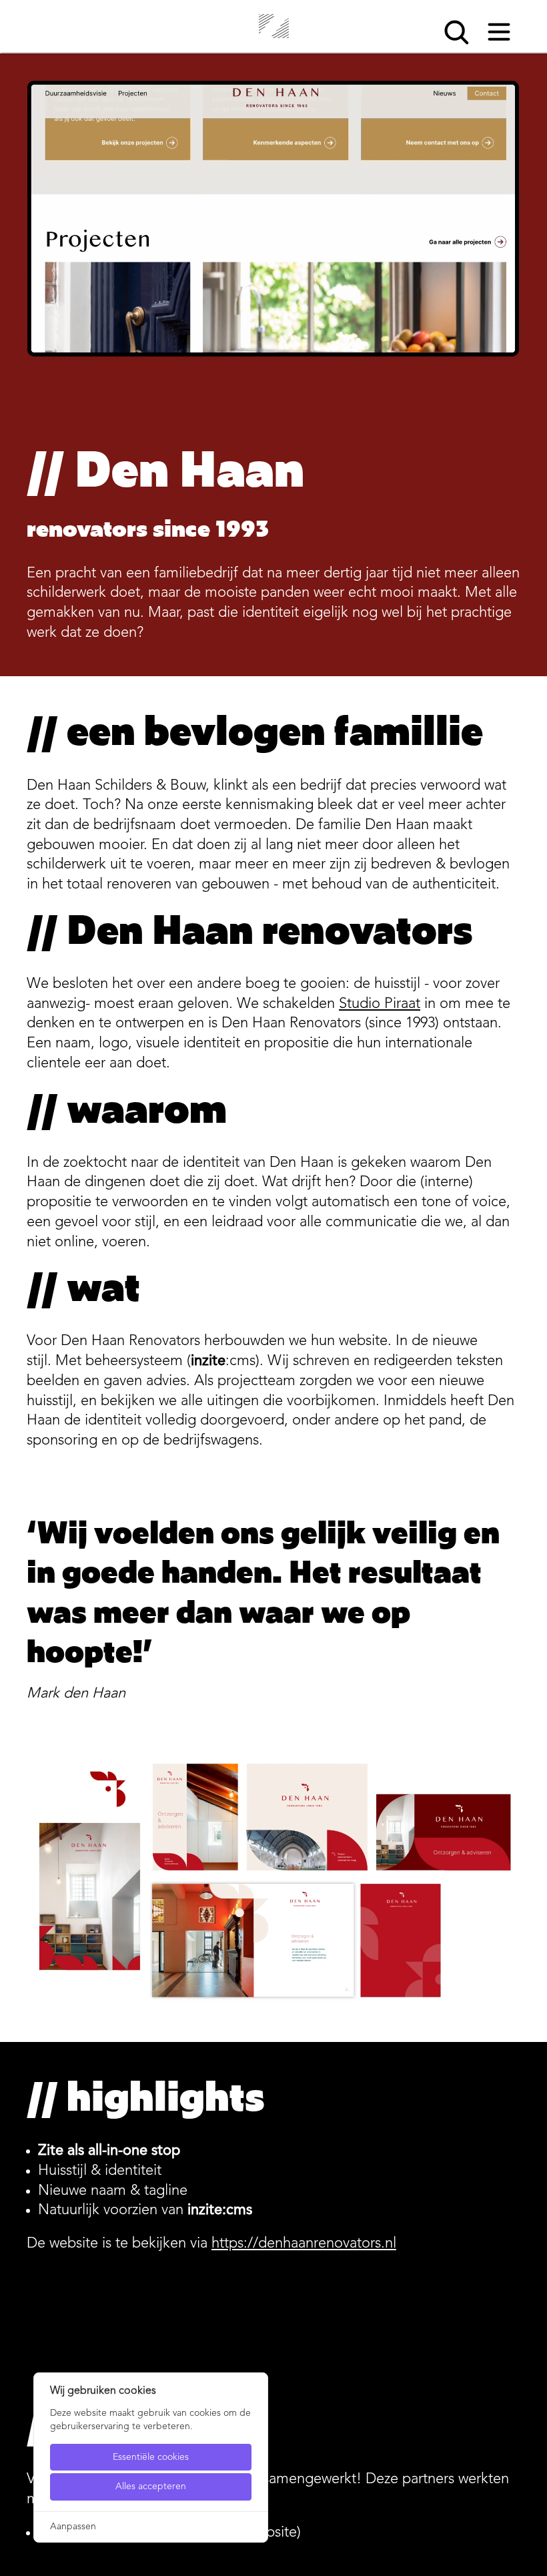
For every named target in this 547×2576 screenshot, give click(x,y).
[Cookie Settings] (13, 2564)
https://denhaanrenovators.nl (304, 2244)
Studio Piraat (380, 1004)
